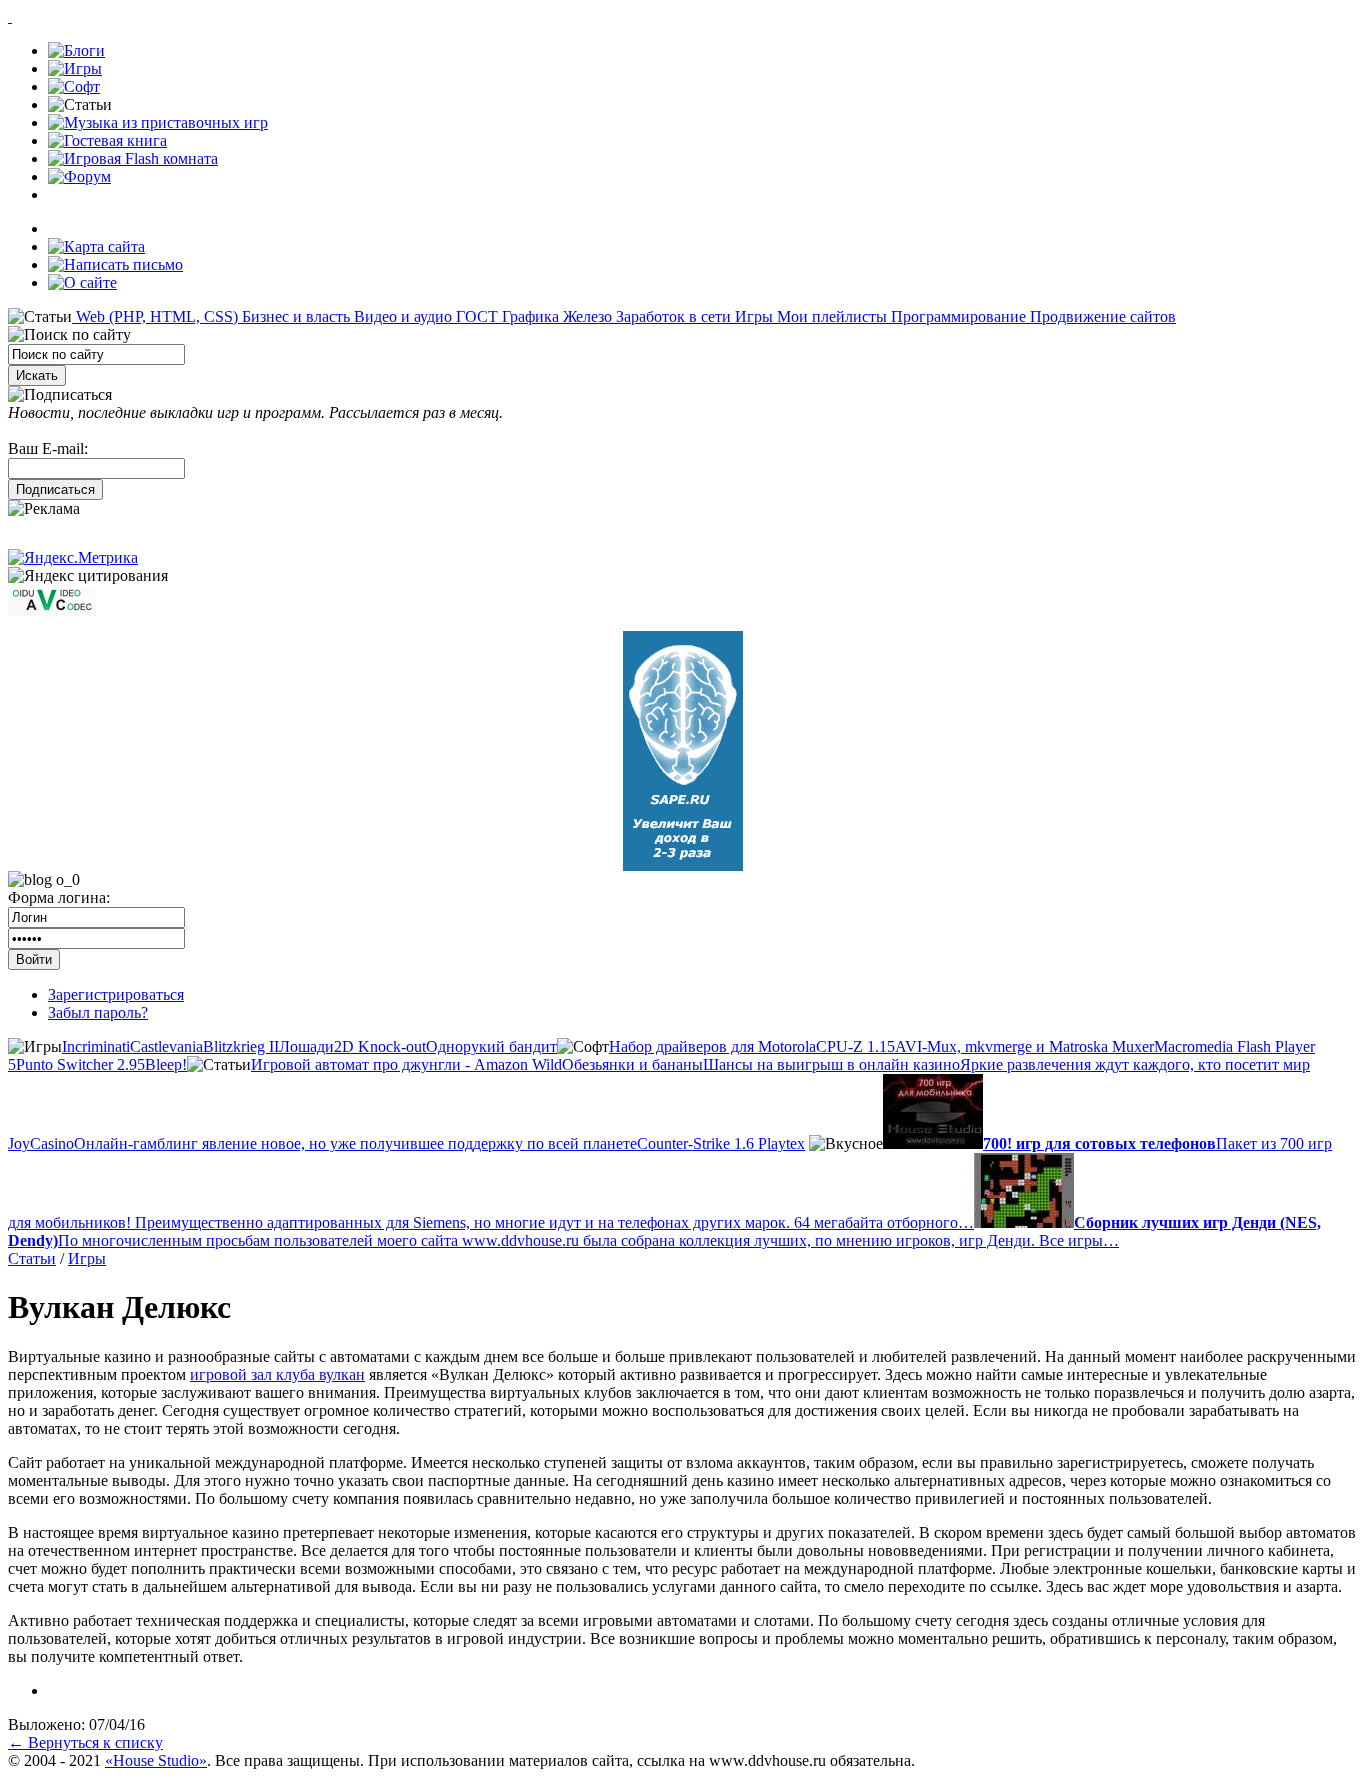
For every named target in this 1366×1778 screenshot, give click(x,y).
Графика (528, 316)
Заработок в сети (671, 316)
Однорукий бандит (491, 1046)
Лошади (306, 1046)
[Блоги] (76, 50)
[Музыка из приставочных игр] (158, 122)
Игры (752, 316)
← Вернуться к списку (85, 1742)
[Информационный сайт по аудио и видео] (52, 610)
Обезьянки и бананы (632, 1064)
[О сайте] (82, 282)
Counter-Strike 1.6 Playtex (721, 1143)
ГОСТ (475, 316)
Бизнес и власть (294, 316)
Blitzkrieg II (241, 1046)
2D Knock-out (380, 1046)
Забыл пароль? (98, 1012)
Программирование (956, 316)
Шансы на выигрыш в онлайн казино (831, 1064)
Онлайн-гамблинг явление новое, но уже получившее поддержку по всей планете (355, 1143)
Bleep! (166, 1064)
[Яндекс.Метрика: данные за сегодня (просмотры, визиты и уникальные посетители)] (73, 558)
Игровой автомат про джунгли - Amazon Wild (406, 1064)
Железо (585, 316)
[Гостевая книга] (107, 140)
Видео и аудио (401, 316)
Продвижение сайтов (1101, 316)
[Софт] (74, 86)
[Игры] (75, 68)
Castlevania (166, 1046)
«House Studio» (156, 1760)
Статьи (32, 1258)
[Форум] (79, 176)
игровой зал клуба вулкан (277, 1374)
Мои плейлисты (830, 316)
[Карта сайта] (96, 246)
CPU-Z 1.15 (855, 1046)
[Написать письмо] (115, 264)
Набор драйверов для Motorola (712, 1046)
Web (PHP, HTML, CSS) (155, 316)
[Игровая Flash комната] (133, 158)
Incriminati (96, 1046)
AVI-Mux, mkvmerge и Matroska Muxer (1024, 1046)
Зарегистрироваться (116, 994)
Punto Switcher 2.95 (80, 1064)
